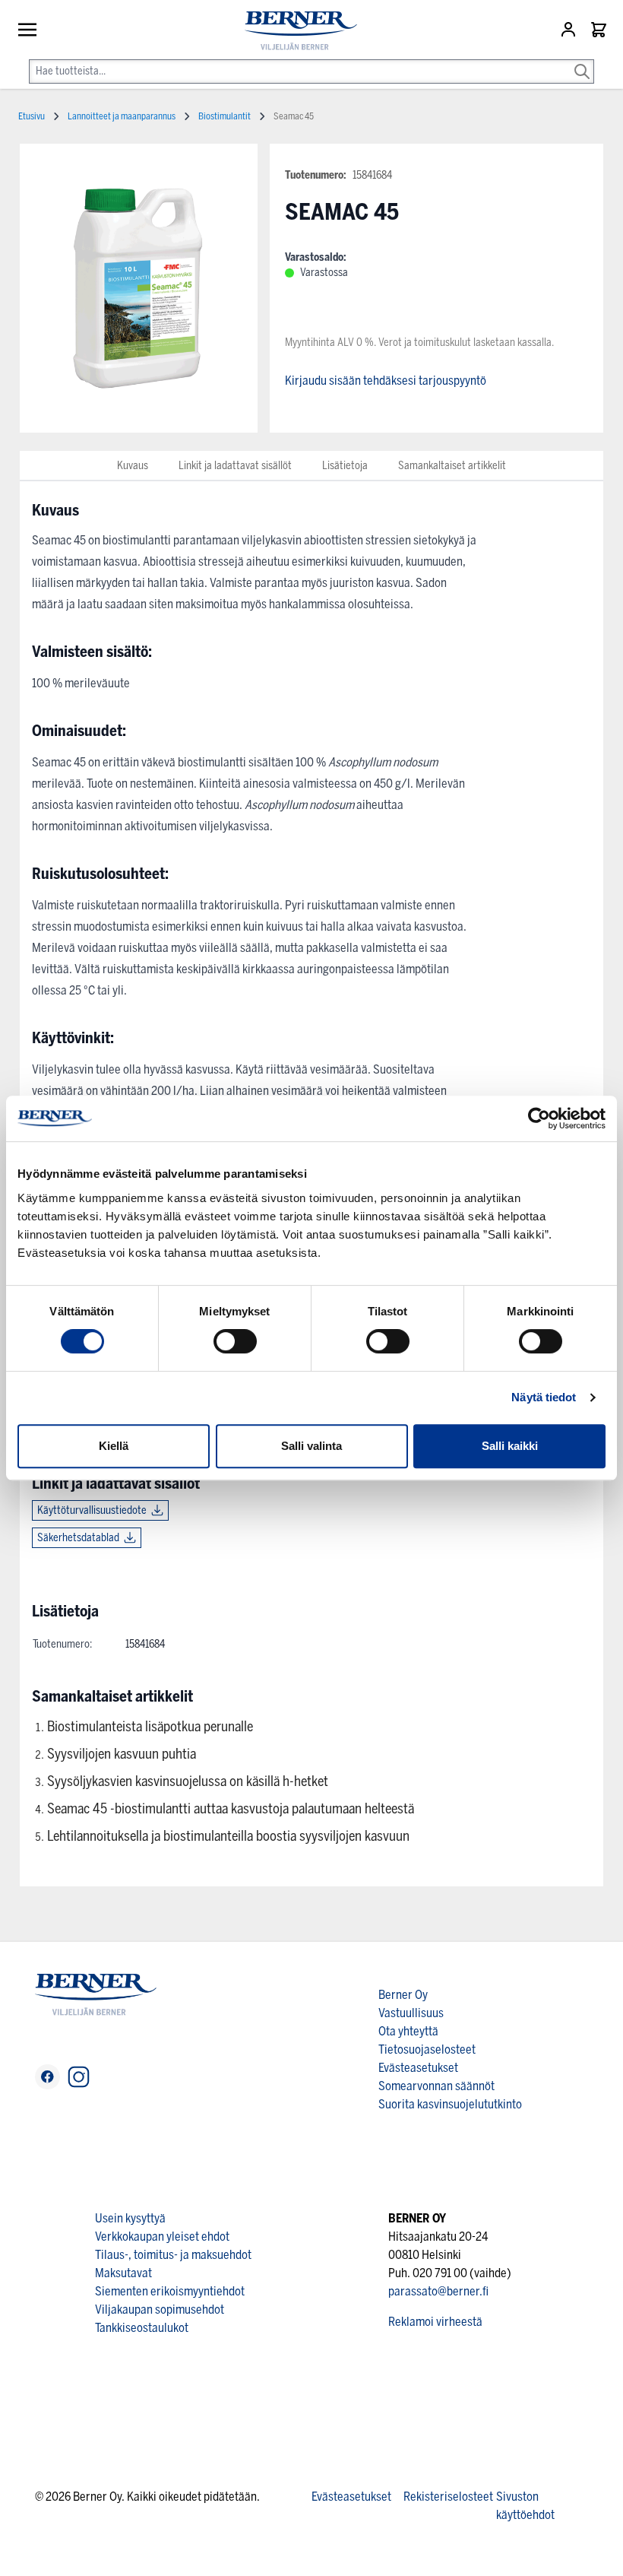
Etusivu (32, 116)
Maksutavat (123, 2273)
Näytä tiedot (544, 1397)
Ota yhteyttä (408, 2031)
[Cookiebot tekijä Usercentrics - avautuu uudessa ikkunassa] (539, 1118)
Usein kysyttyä (130, 2218)
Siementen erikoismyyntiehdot (170, 2291)
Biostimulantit (225, 116)
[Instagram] (79, 2077)
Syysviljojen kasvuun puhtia (122, 1754)
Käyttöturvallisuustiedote (92, 1510)
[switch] (235, 1341)
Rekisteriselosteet (448, 2497)
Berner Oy (403, 1995)
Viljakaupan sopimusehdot (160, 2310)
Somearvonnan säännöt (436, 2086)
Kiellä (114, 1446)
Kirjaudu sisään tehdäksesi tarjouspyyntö (386, 381)
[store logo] (295, 31)
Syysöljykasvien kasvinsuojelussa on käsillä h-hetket (188, 1781)
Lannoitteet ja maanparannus (122, 116)
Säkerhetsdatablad (78, 1538)
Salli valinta (311, 1446)
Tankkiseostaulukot (142, 2328)
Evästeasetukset (418, 2068)
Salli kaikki (510, 1446)
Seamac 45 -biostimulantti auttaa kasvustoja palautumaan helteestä (231, 1809)
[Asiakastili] (570, 30)
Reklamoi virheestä (435, 2322)
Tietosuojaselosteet (427, 2049)
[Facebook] (47, 2077)
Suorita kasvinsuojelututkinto (450, 2104)
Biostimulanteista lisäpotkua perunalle (150, 1727)
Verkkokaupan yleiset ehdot (162, 2237)
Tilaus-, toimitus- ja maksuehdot (173, 2255)
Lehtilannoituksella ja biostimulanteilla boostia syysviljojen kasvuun (228, 1836)
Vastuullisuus (411, 2013)
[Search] (582, 61)
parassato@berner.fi (438, 2291)
